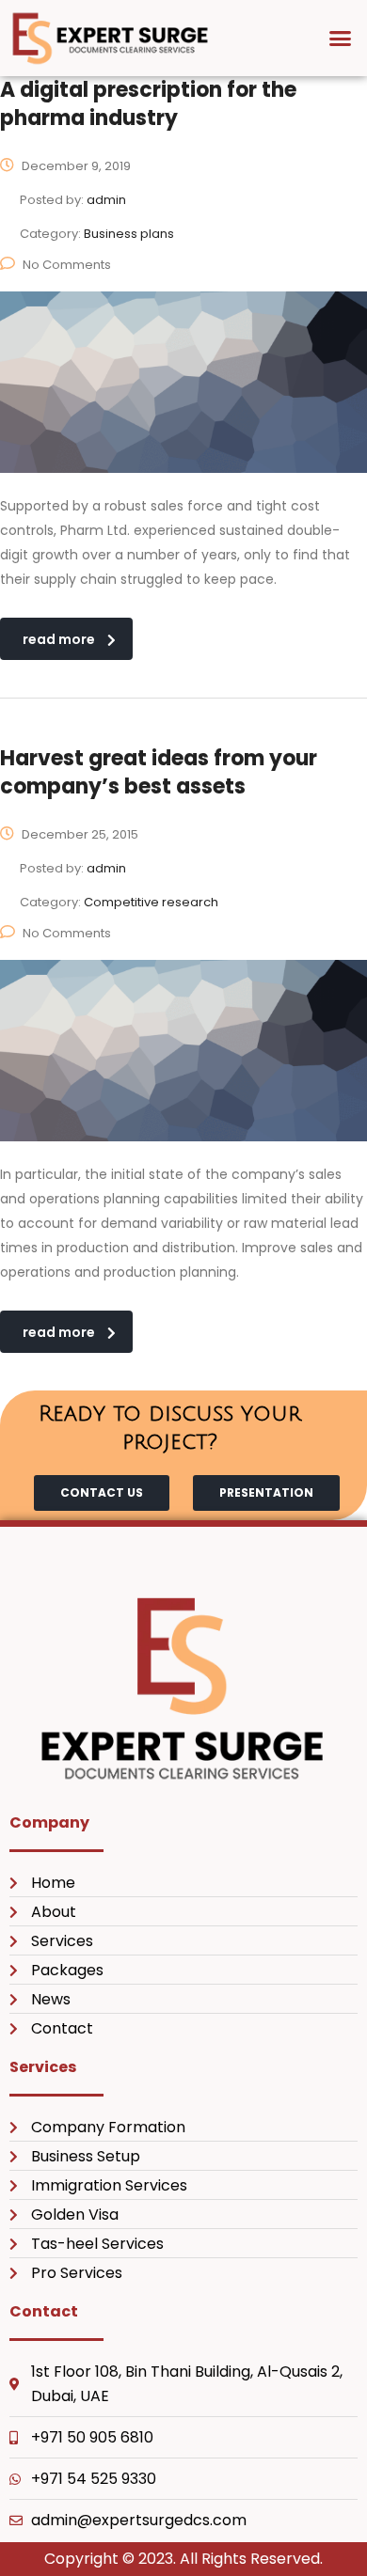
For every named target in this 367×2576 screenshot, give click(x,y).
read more (59, 639)
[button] (341, 39)
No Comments (67, 265)
